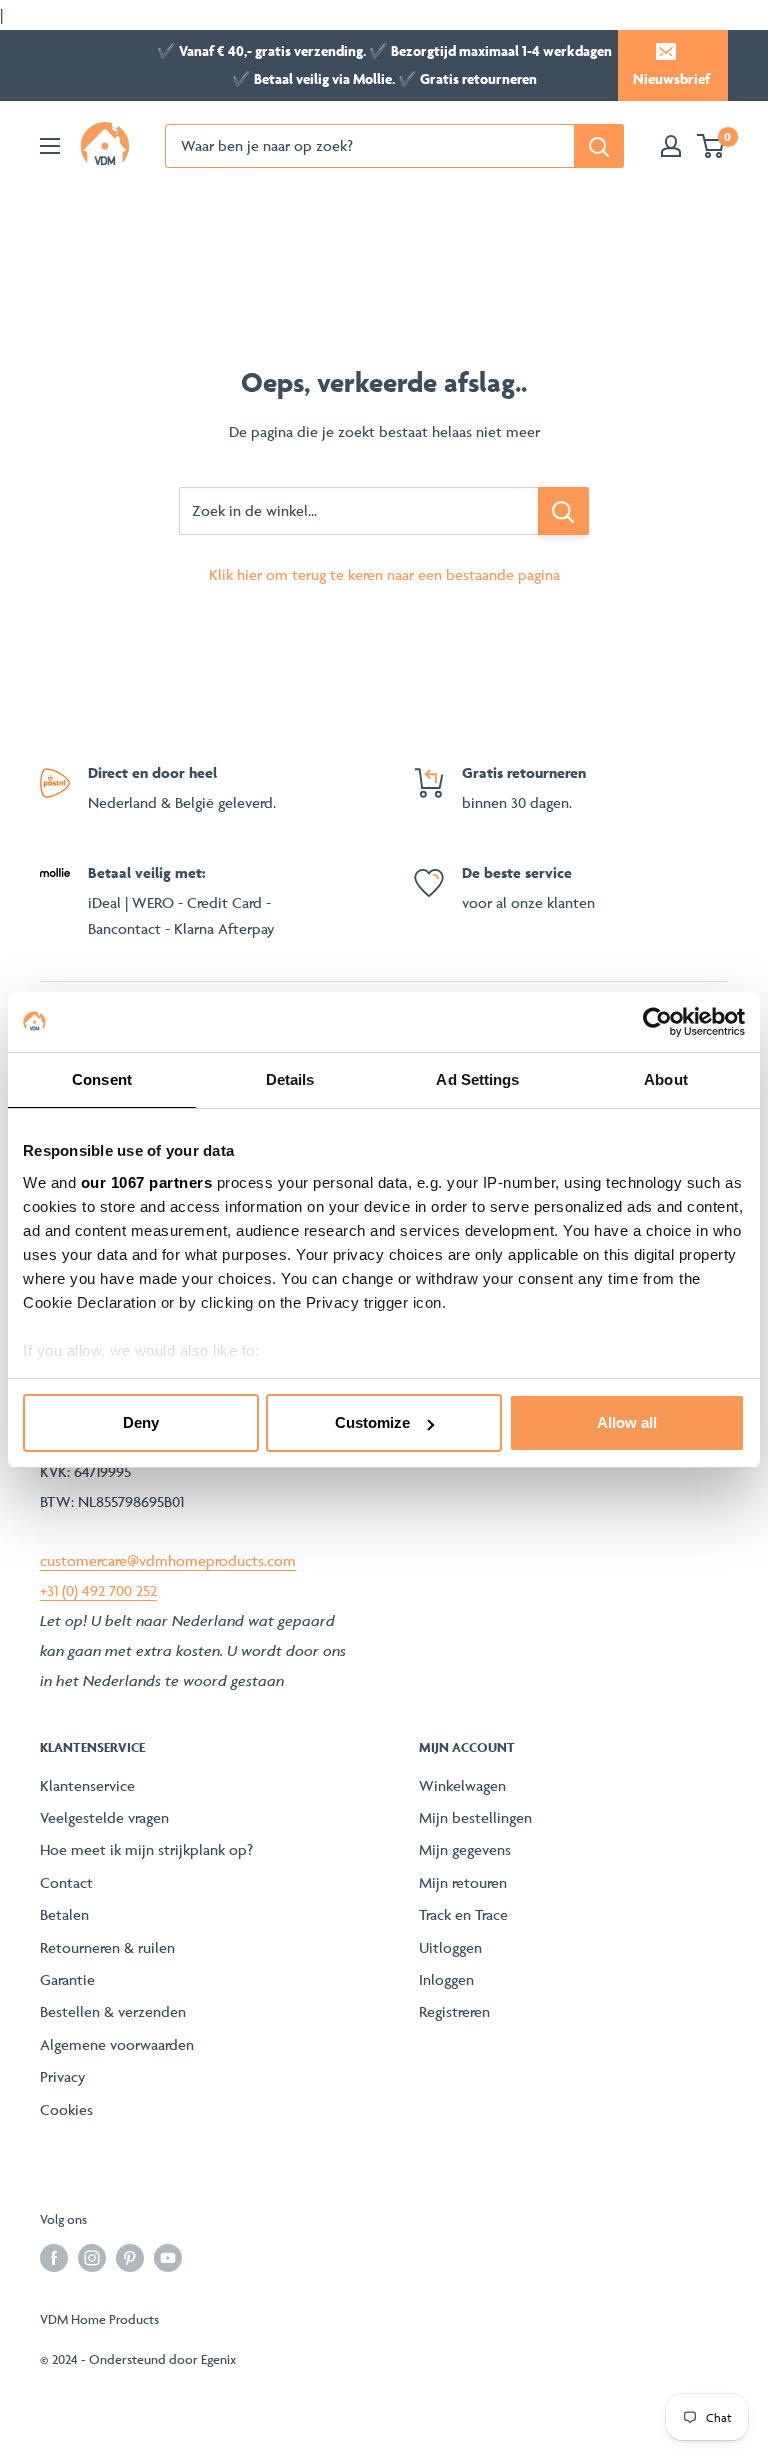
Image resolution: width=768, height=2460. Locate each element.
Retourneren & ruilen (107, 1947)
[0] (711, 146)
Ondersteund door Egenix (162, 2359)
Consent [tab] (102, 1079)
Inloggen (446, 1979)
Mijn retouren (463, 1882)
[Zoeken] (599, 146)
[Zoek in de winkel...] (563, 511)
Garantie (67, 1979)
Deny (141, 1422)
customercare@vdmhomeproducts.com (168, 1560)
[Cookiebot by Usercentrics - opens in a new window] (657, 1022)
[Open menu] (50, 146)
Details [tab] (290, 1079)
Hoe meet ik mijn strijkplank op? (146, 1849)
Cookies (66, 2109)
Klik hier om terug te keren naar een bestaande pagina (384, 574)
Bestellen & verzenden (113, 2011)
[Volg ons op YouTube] (168, 2257)
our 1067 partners (147, 1182)
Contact (66, 1882)
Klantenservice (87, 1785)
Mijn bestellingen (475, 1817)
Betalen (64, 1914)
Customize (372, 1422)
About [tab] (666, 1079)
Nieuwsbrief (671, 78)
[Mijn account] (671, 146)
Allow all (627, 1422)
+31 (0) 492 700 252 (98, 1590)
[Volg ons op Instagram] (92, 2257)
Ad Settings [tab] (477, 1079)
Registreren (454, 2011)
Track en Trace (463, 1914)
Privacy (63, 2076)
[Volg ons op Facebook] (54, 2257)
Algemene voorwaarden (117, 2044)
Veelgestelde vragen (104, 1817)
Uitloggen (450, 1947)
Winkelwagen (462, 1785)
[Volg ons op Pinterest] (130, 2257)
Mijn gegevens (465, 1849)
